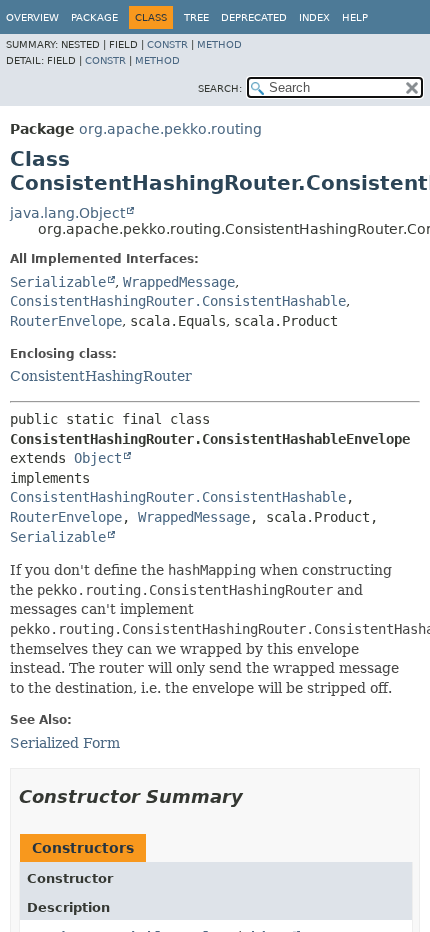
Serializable (58, 282)
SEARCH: (220, 88)
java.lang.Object (67, 213)
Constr (167, 44)
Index (314, 17)
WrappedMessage (179, 282)
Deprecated (254, 17)
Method (219, 44)
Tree (196, 17)
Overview (32, 17)
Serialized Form (65, 743)
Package (94, 17)
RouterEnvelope (66, 321)
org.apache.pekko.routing (170, 129)
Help (355, 17)
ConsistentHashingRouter (101, 376)
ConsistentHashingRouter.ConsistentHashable (178, 301)
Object (98, 458)
